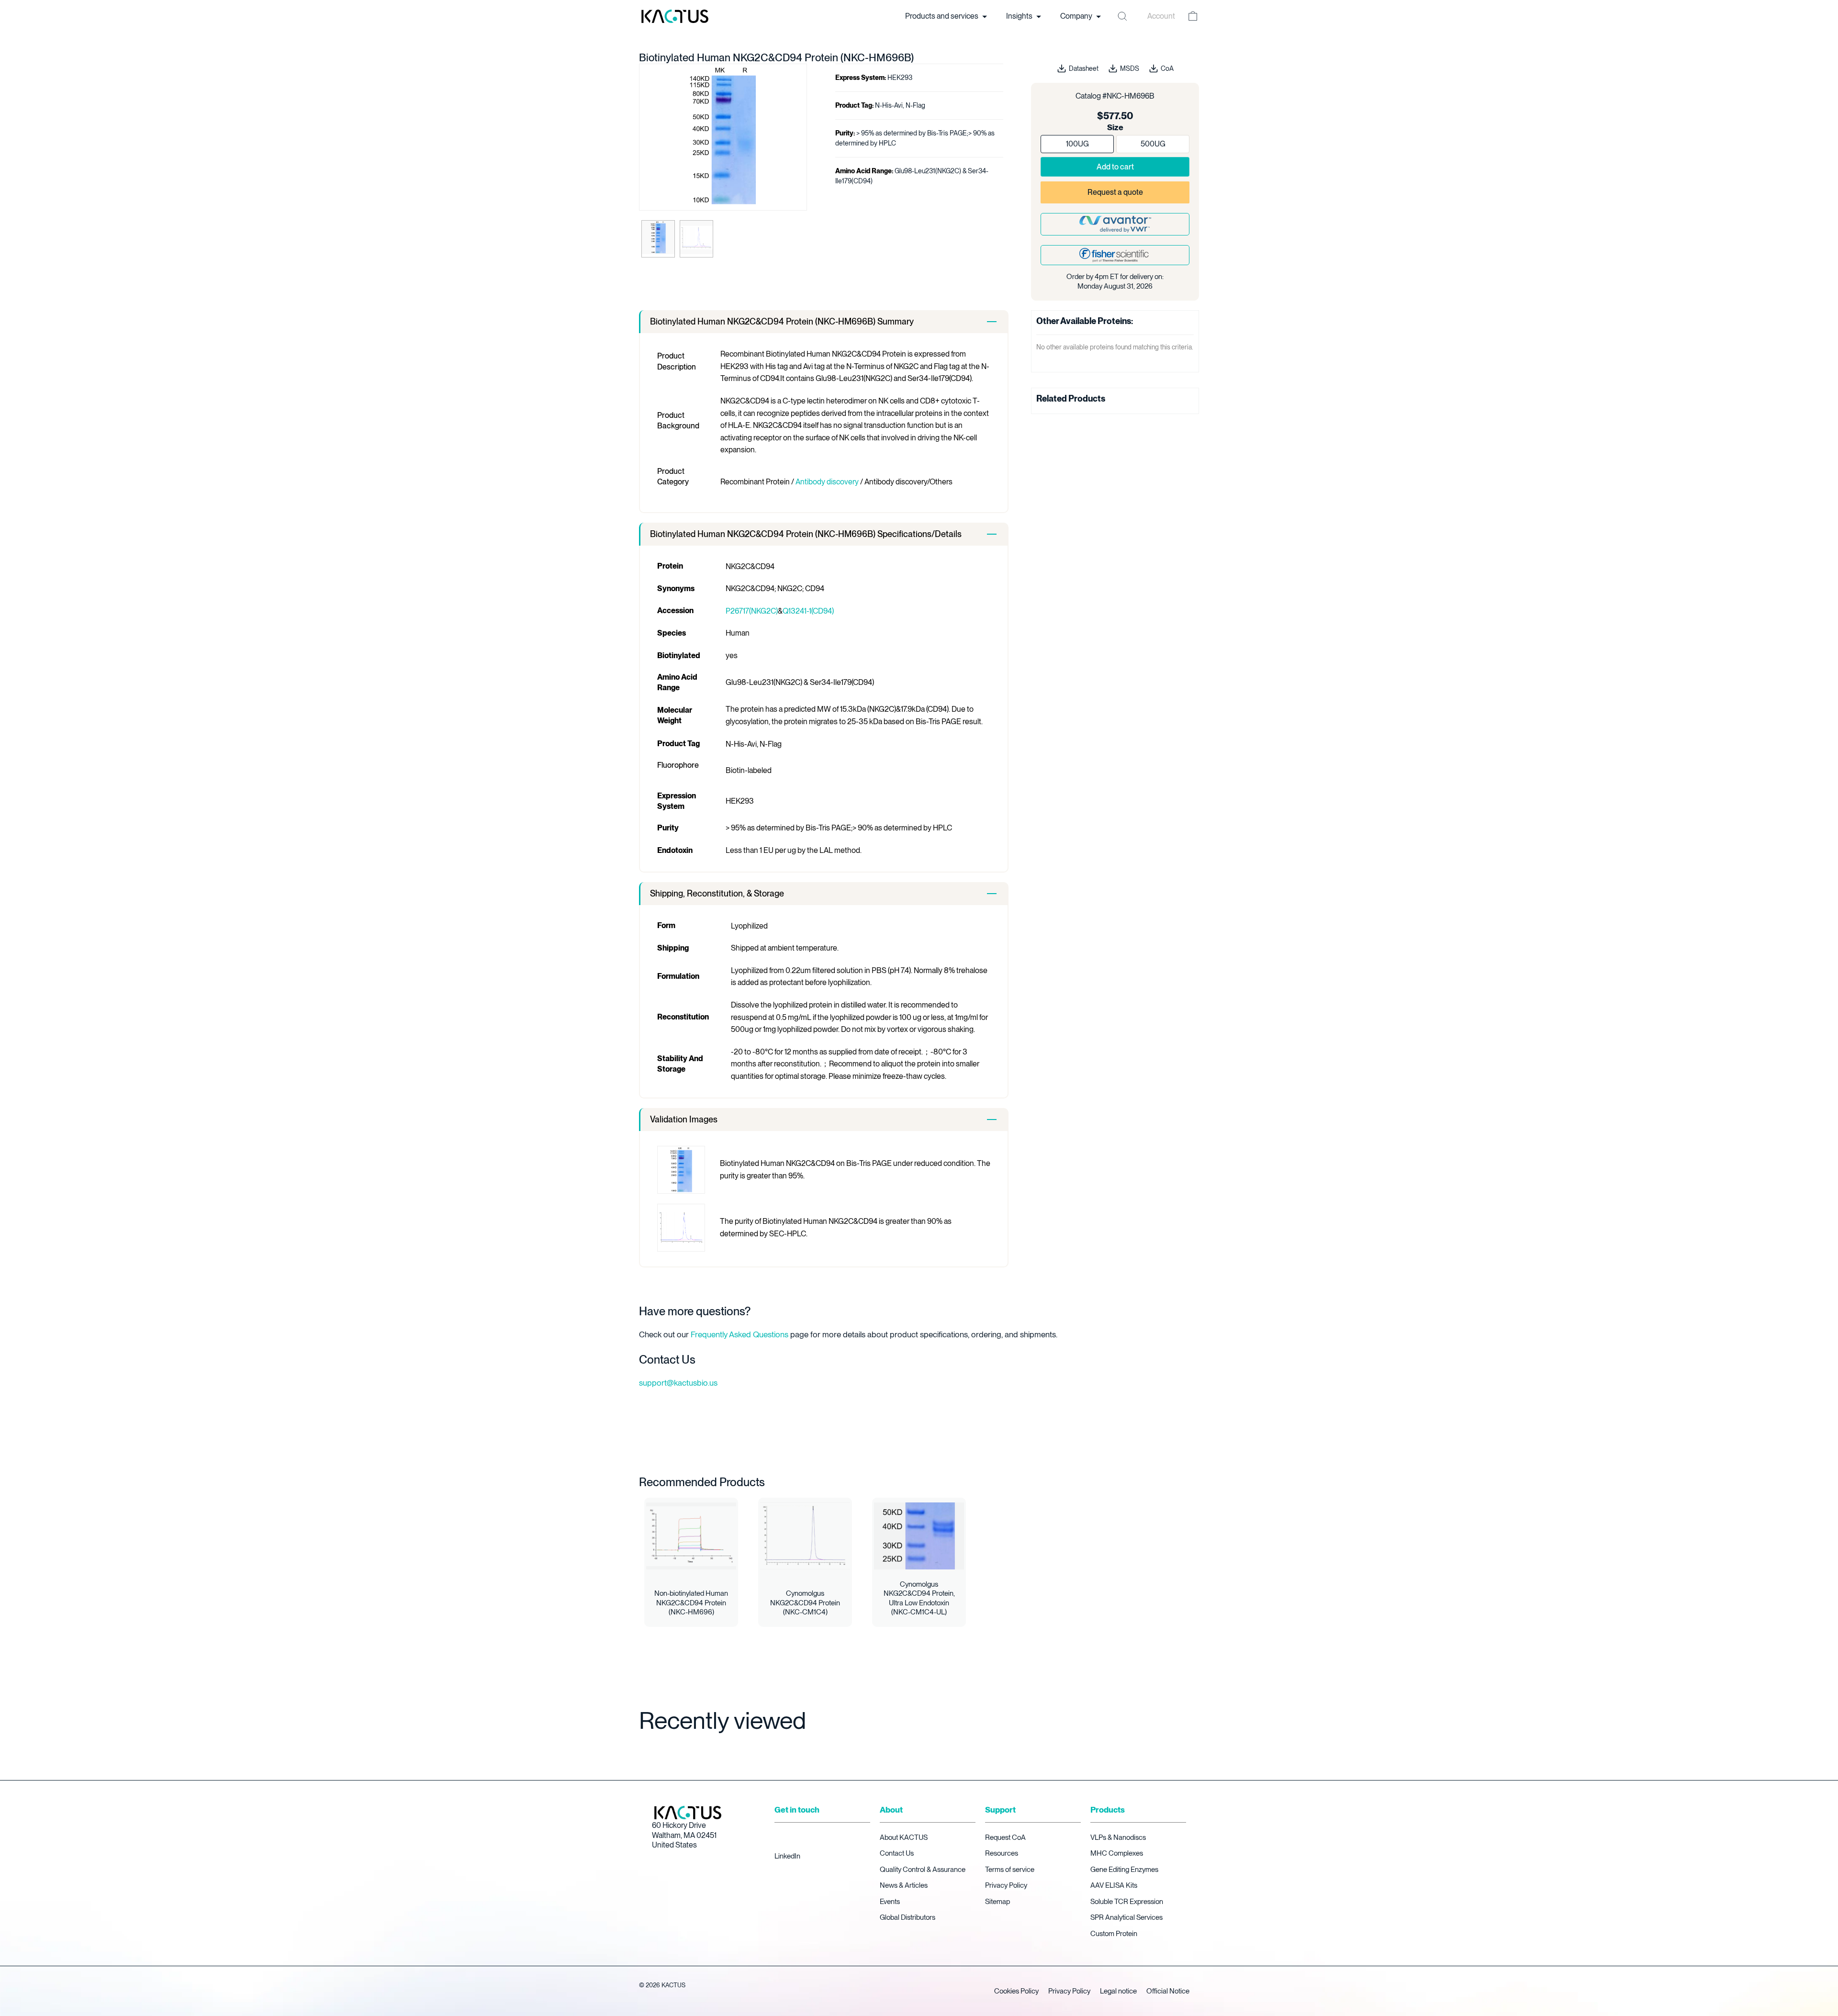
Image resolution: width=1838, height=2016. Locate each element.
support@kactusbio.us (678, 1383)
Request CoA (1005, 1837)
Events (890, 1902)
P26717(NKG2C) (752, 611)
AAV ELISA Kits (1114, 1885)
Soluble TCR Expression (1127, 1902)
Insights (1020, 16)
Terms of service (1010, 1870)
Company (1077, 16)
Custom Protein (1114, 1934)
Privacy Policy (1006, 1885)
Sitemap (997, 1902)
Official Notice (1168, 1991)
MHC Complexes (1117, 1853)
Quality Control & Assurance (923, 1870)
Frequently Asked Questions (740, 1334)
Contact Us (897, 1853)
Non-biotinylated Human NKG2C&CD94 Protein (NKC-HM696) (691, 1603)
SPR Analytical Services (1126, 1917)
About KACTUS (904, 1837)
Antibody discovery (827, 482)
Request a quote (1115, 192)
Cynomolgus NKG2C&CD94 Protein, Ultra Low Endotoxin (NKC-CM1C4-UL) (919, 1598)
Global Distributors (908, 1917)
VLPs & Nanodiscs (1118, 1837)
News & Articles (904, 1885)
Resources (1002, 1853)
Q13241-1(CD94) (808, 611)
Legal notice (1118, 1991)
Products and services (942, 16)
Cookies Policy (1016, 1991)
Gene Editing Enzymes (1124, 1870)
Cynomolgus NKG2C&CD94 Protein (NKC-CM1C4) (805, 1603)
